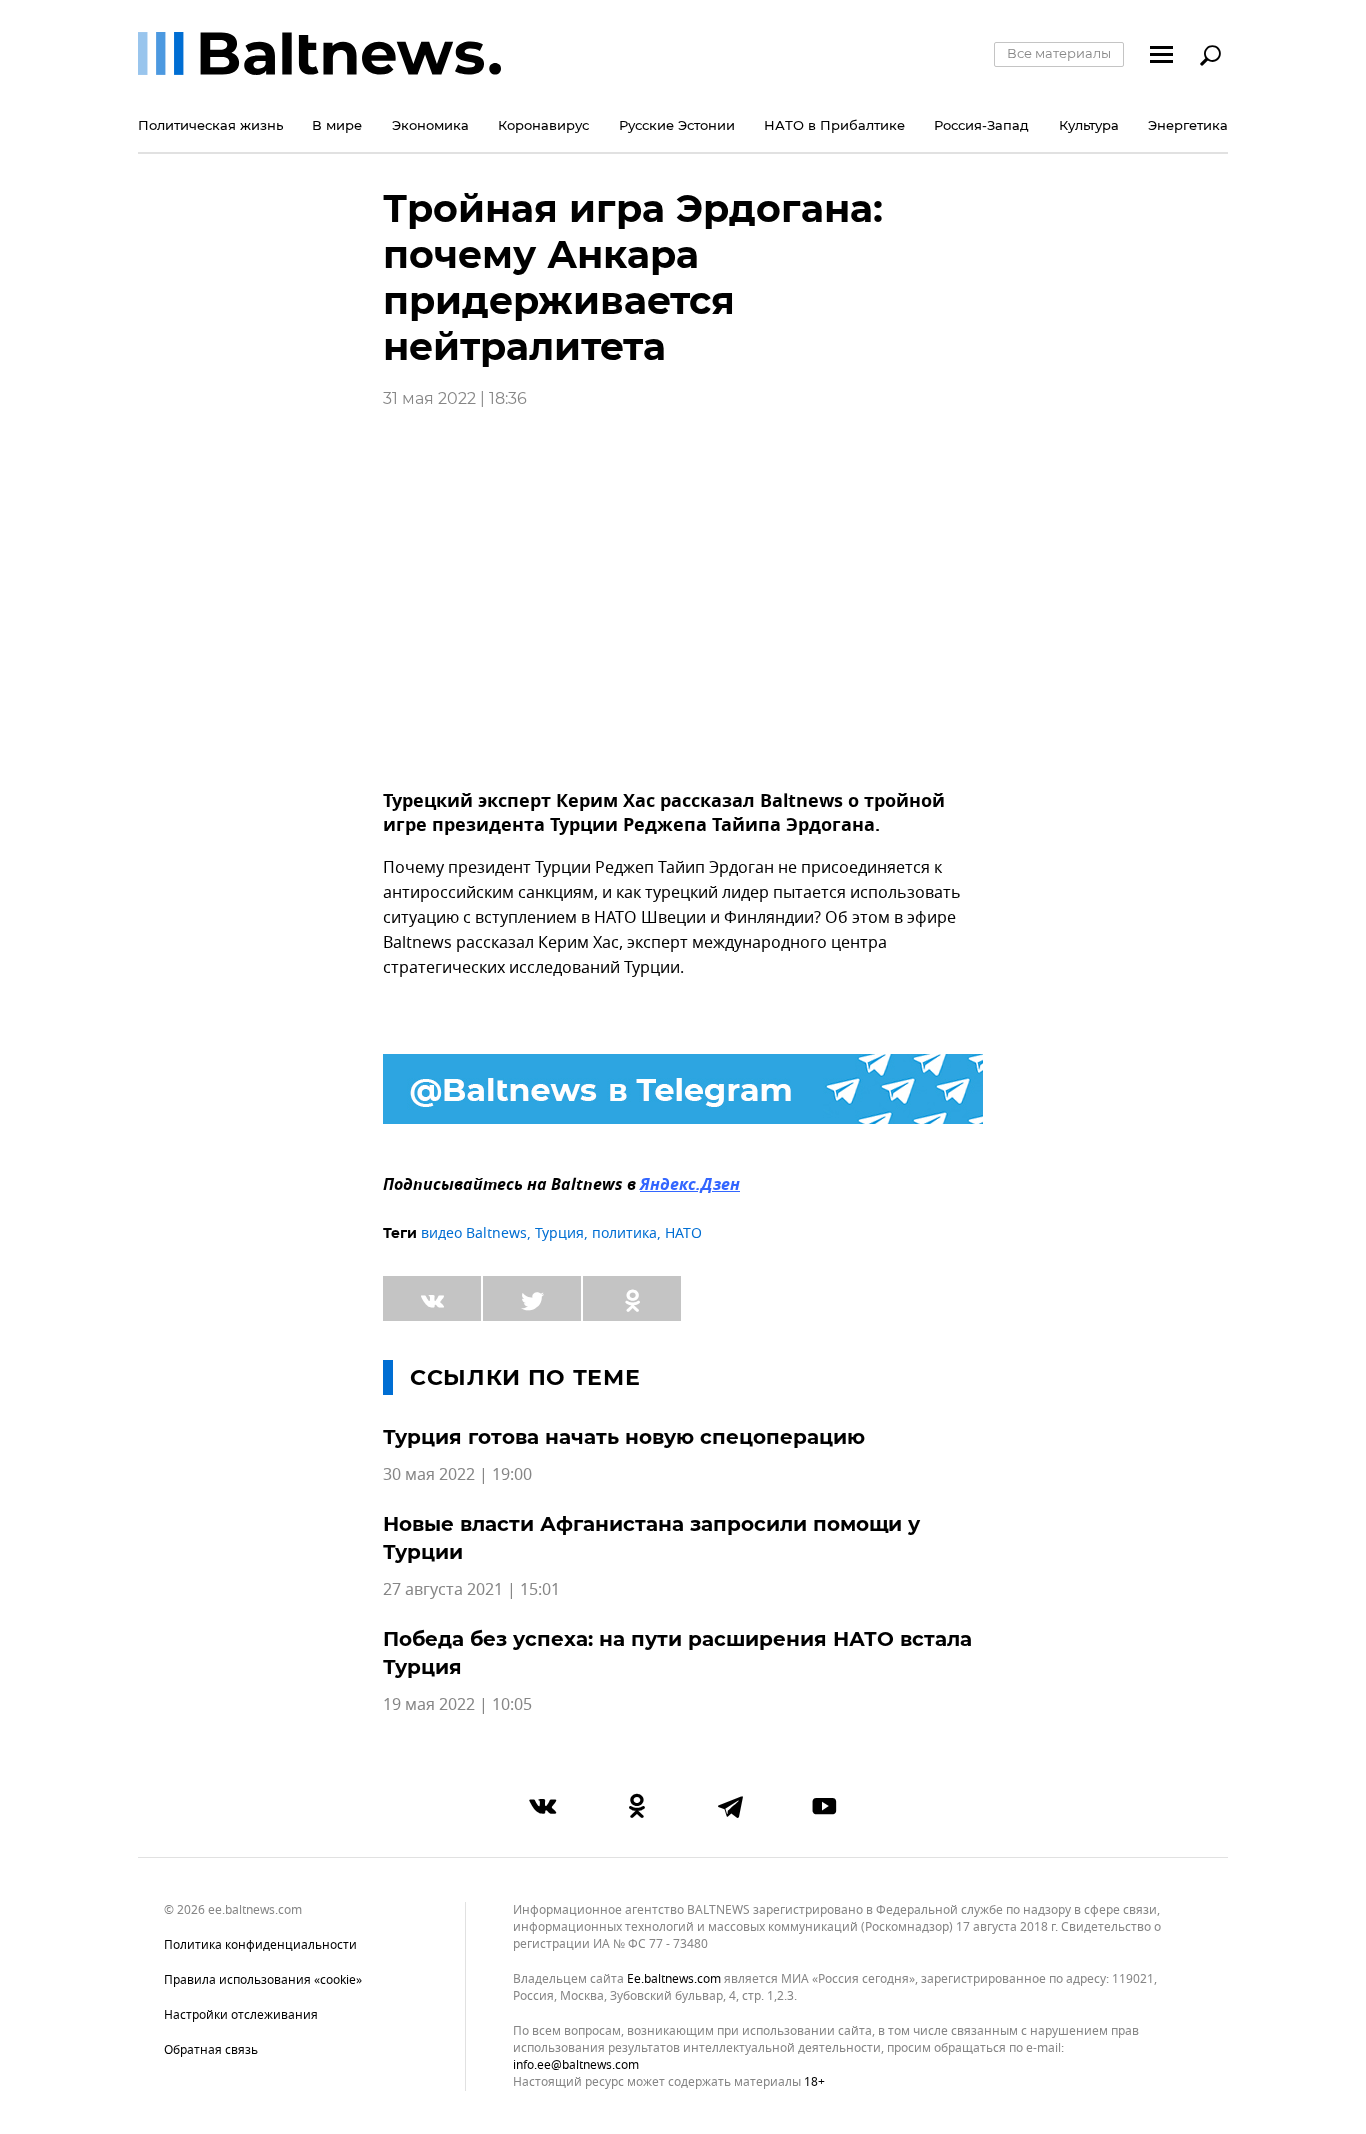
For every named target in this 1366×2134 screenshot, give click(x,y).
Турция (559, 1233)
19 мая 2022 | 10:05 (457, 1705)
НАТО (683, 1233)
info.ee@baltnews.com (576, 2065)
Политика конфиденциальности (260, 1945)
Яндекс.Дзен (690, 1186)
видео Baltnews (474, 1233)
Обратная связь (211, 2050)
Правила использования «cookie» (263, 1980)
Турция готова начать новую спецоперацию (624, 1437)
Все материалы (1059, 53)
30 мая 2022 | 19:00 (457, 1475)
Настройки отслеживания (241, 2015)
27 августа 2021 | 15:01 (471, 1590)
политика (624, 1233)
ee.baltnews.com (674, 1979)
